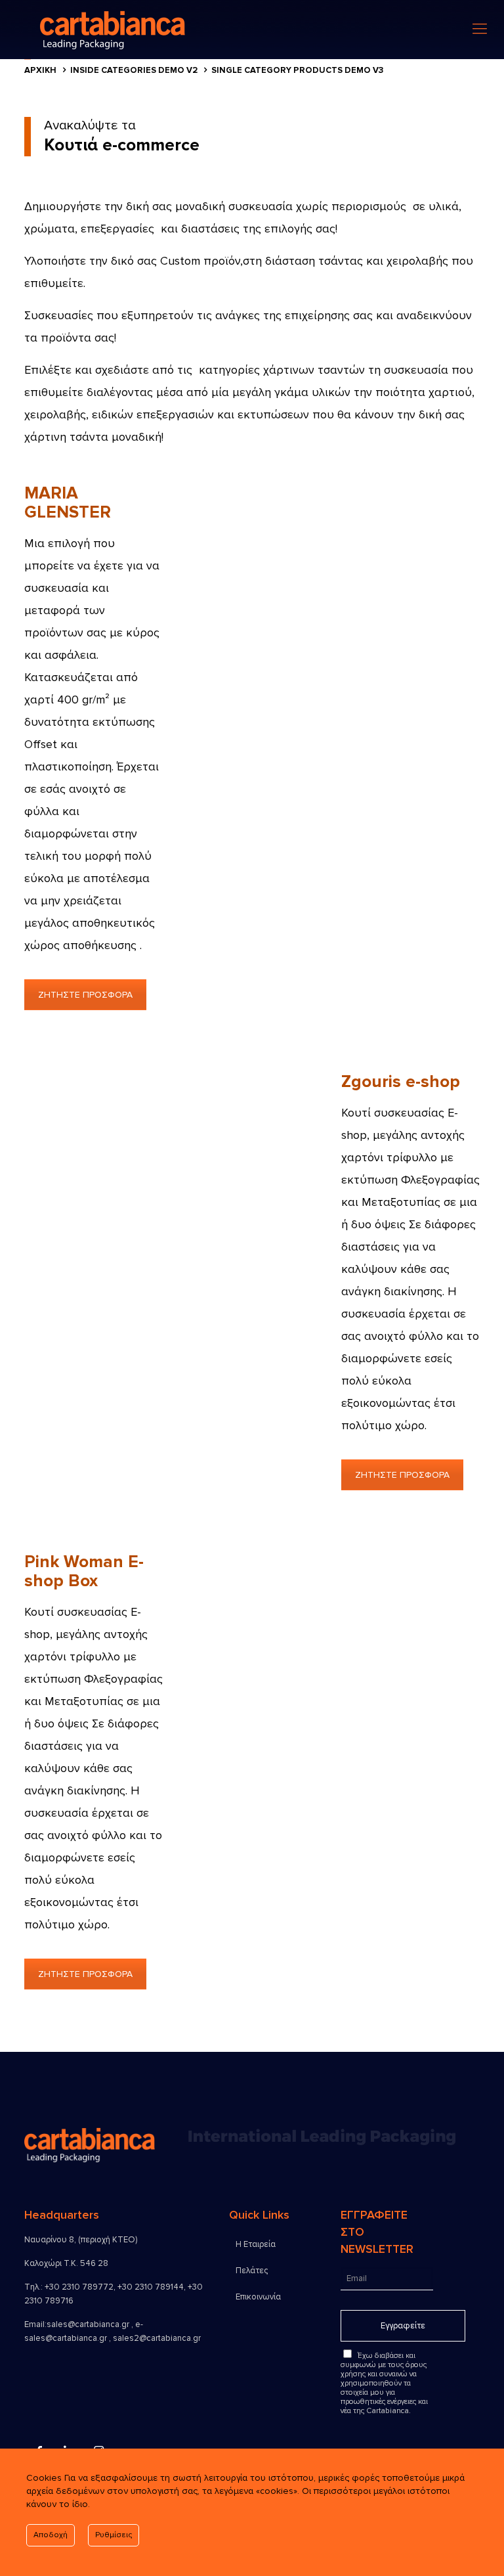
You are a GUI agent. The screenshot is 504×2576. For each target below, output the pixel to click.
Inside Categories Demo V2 (134, 70)
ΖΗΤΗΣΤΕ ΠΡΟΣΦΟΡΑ (85, 995)
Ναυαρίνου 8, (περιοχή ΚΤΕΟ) (81, 2240)
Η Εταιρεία (256, 2244)
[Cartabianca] (166, 30)
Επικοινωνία (258, 2297)
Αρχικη (40, 70)
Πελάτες (252, 2271)
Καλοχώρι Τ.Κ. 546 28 (66, 2263)
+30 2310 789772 (79, 2287)
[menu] (480, 30)
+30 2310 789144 (151, 2287)
